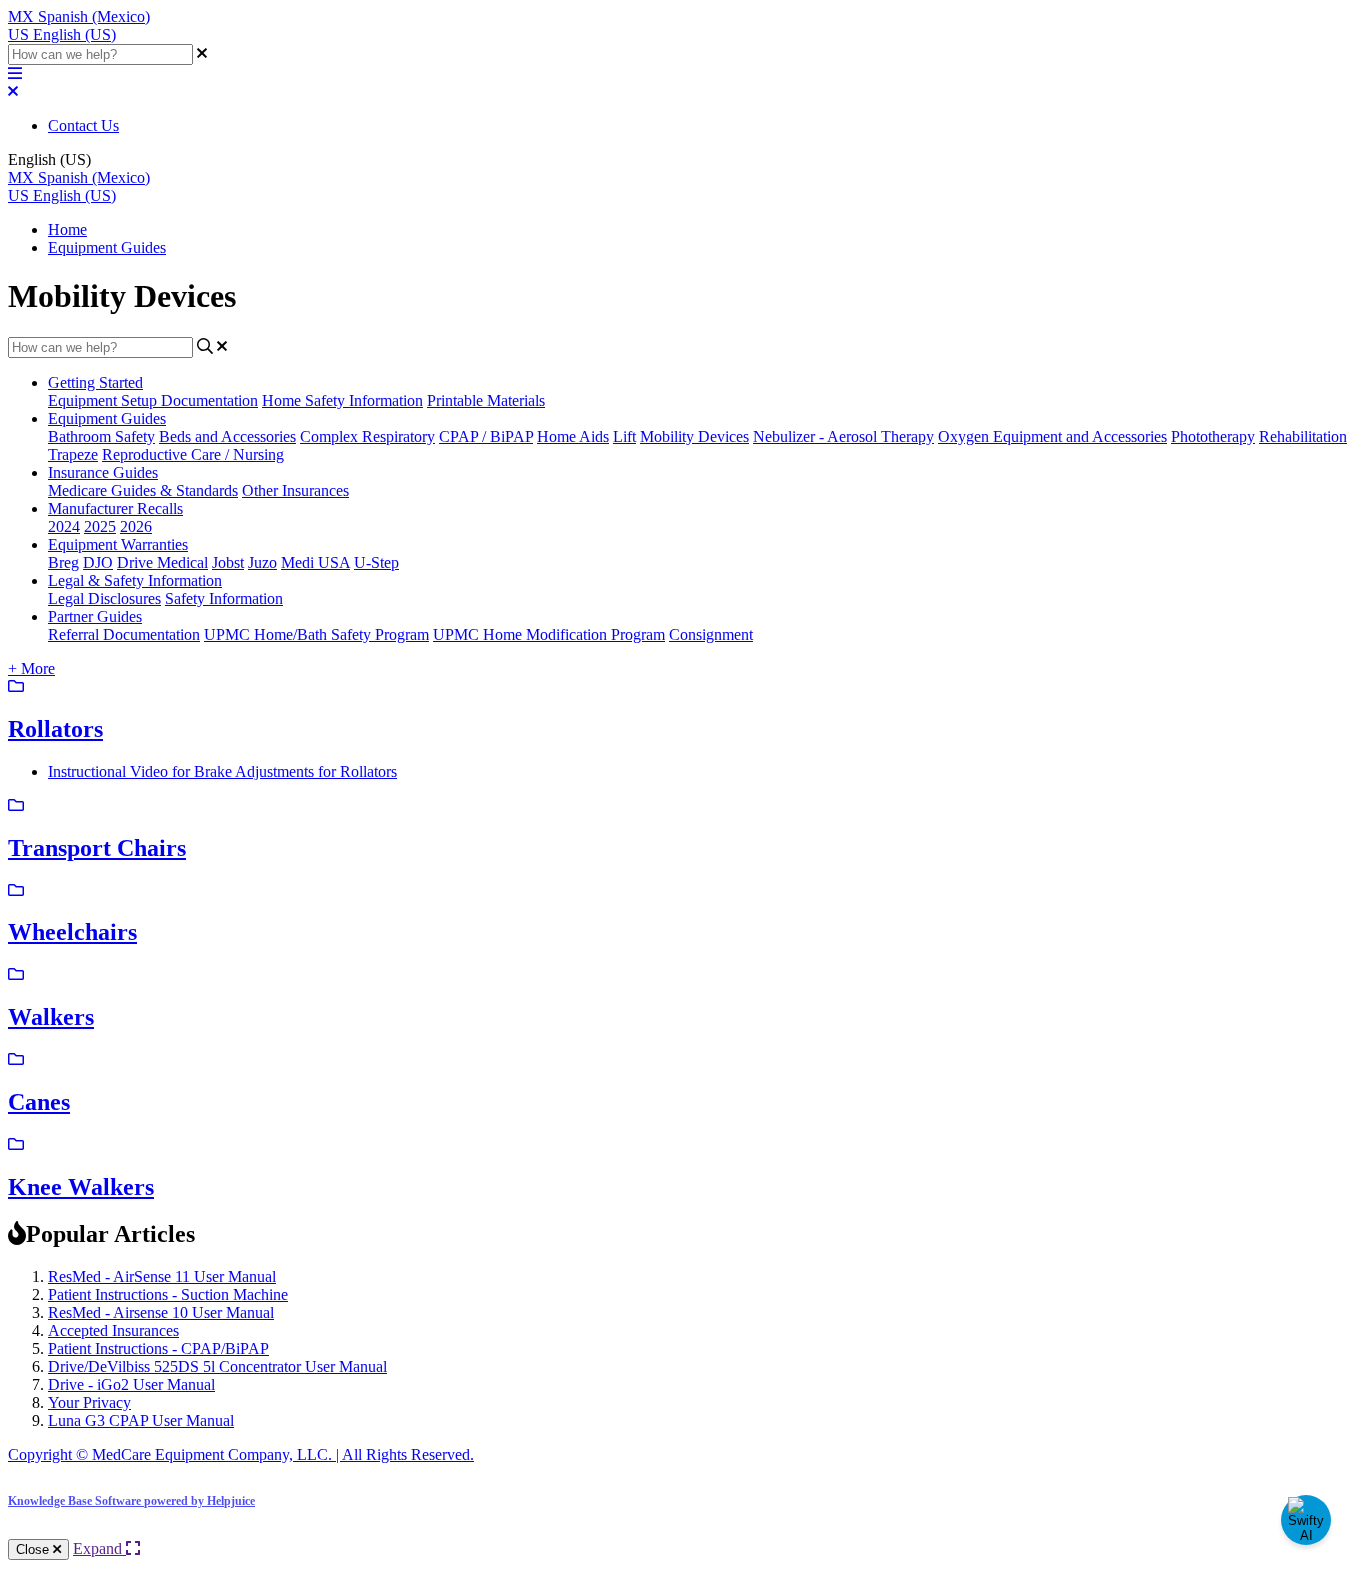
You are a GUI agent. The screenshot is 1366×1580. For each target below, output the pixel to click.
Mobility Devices (694, 436)
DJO (98, 562)
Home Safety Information (342, 400)
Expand (99, 1548)
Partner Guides (95, 616)
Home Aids (573, 436)
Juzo (262, 562)
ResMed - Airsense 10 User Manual (161, 1312)
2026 (136, 526)
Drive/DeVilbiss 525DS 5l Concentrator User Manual (217, 1366)
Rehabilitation (1303, 436)
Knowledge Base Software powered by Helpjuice (131, 1501)
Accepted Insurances (113, 1330)
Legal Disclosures (104, 598)
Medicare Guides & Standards (143, 490)
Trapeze (73, 454)
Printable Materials (486, 400)
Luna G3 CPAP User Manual (141, 1420)
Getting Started (95, 382)
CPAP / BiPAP (486, 436)
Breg (63, 562)
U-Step (376, 562)
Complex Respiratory (367, 436)
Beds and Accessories (227, 436)
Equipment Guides (107, 247)
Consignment (711, 634)
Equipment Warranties (118, 544)
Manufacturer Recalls (115, 508)
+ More (31, 668)
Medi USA (315, 562)
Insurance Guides (103, 472)
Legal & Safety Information (135, 580)
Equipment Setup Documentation (153, 400)
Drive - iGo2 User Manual (131, 1384)
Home (67, 229)
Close (34, 1549)
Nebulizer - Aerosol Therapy (843, 436)
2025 (100, 526)
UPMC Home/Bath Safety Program (316, 634)
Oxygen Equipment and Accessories (1052, 436)
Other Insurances (295, 490)
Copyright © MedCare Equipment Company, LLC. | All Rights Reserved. (241, 1454)
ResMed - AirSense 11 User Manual (162, 1276)
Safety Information (224, 598)
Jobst (228, 562)
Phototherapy (1213, 436)
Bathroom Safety (101, 436)
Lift (624, 436)
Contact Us (83, 125)
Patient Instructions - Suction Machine (168, 1294)
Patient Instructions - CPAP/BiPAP (158, 1348)
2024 (64, 526)
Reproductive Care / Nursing (193, 454)
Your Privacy (89, 1402)
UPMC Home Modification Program (549, 634)
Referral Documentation (124, 634)
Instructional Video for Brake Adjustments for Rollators (222, 771)
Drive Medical (162, 562)
